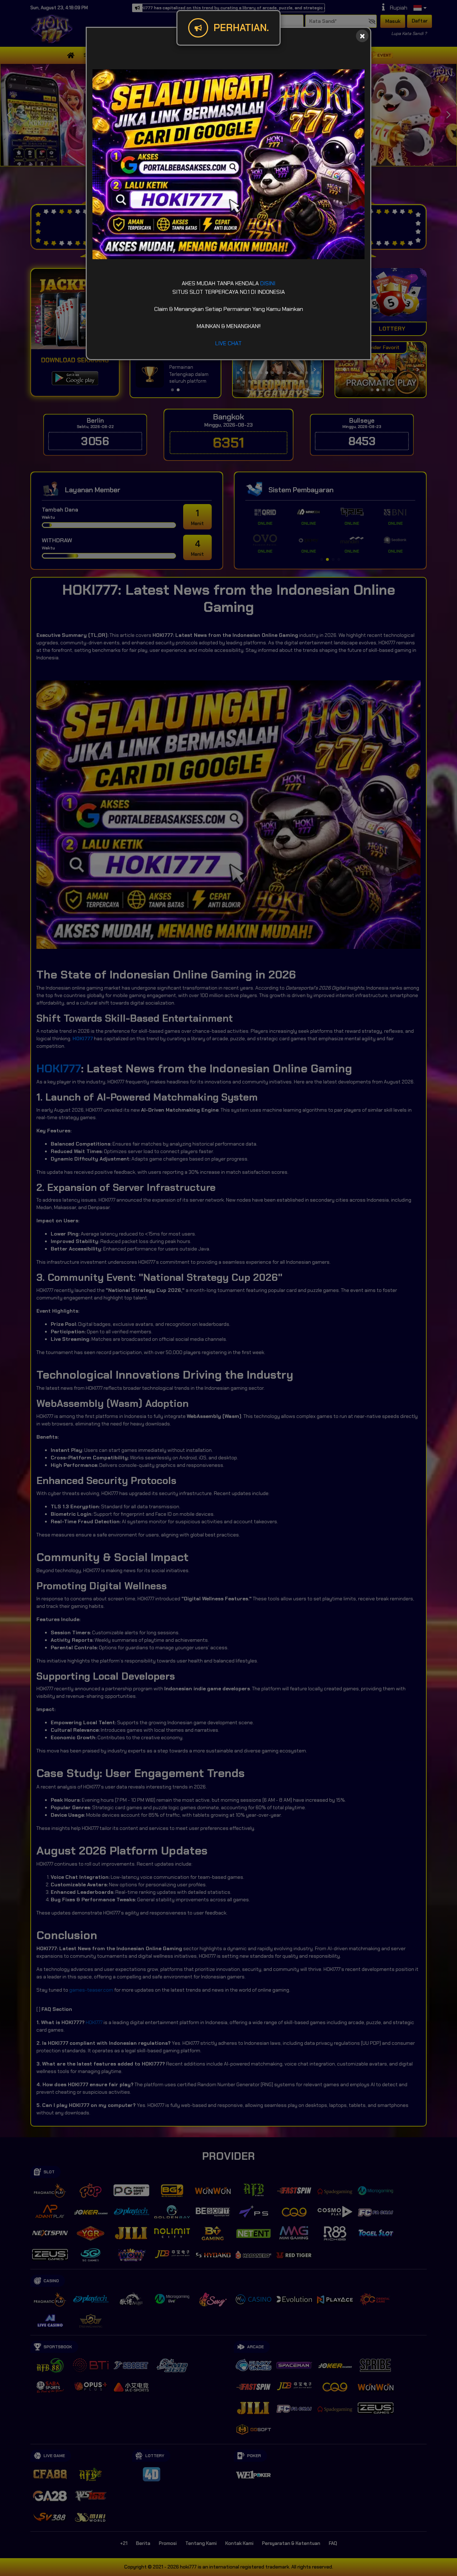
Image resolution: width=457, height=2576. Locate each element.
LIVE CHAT (228, 343)
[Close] (362, 36)
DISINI (268, 283)
